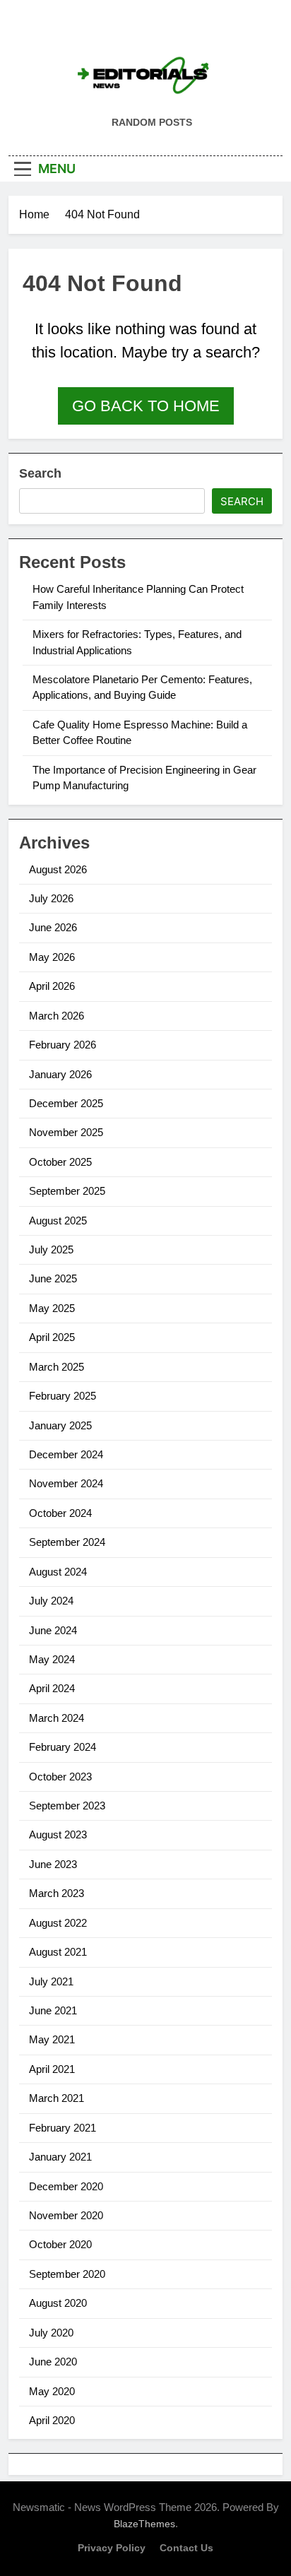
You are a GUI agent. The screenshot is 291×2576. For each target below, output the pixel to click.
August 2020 (58, 2303)
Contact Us (186, 2548)
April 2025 (52, 1337)
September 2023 (67, 1806)
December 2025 (66, 1103)
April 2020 (52, 2420)
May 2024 (52, 1659)
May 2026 (52, 957)
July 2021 (51, 1981)
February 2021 (63, 2128)
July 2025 (51, 1249)
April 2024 (52, 1688)
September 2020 (67, 2274)
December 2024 (66, 1454)
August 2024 (58, 1572)
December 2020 (66, 2186)
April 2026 (52, 986)
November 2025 (66, 1132)
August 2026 (58, 869)
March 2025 (57, 1367)
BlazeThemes (144, 2524)
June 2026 (53, 927)
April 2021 (52, 2069)
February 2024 (63, 1747)
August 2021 (58, 1952)
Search (40, 473)
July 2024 (51, 1601)
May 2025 (52, 1308)
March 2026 (57, 1016)
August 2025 (58, 1221)
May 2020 (52, 2391)
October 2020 (60, 2244)
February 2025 (63, 1396)
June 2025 (53, 1278)
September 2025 (67, 1191)
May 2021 (52, 2039)
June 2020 (53, 2362)
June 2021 (53, 2010)
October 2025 (60, 1162)
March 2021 (57, 2098)
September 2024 (67, 1542)
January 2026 (60, 1074)
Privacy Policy (112, 2548)
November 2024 (66, 1483)
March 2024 (57, 1718)
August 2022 (58, 1923)
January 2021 (60, 2157)
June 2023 (53, 1864)
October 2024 (60, 1513)
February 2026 (63, 1045)
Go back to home (146, 406)
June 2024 (53, 1630)
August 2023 (58, 1834)
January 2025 (60, 1425)
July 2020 (51, 2333)
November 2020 (66, 2215)
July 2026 (51, 898)
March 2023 (57, 1893)
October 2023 (60, 1777)
